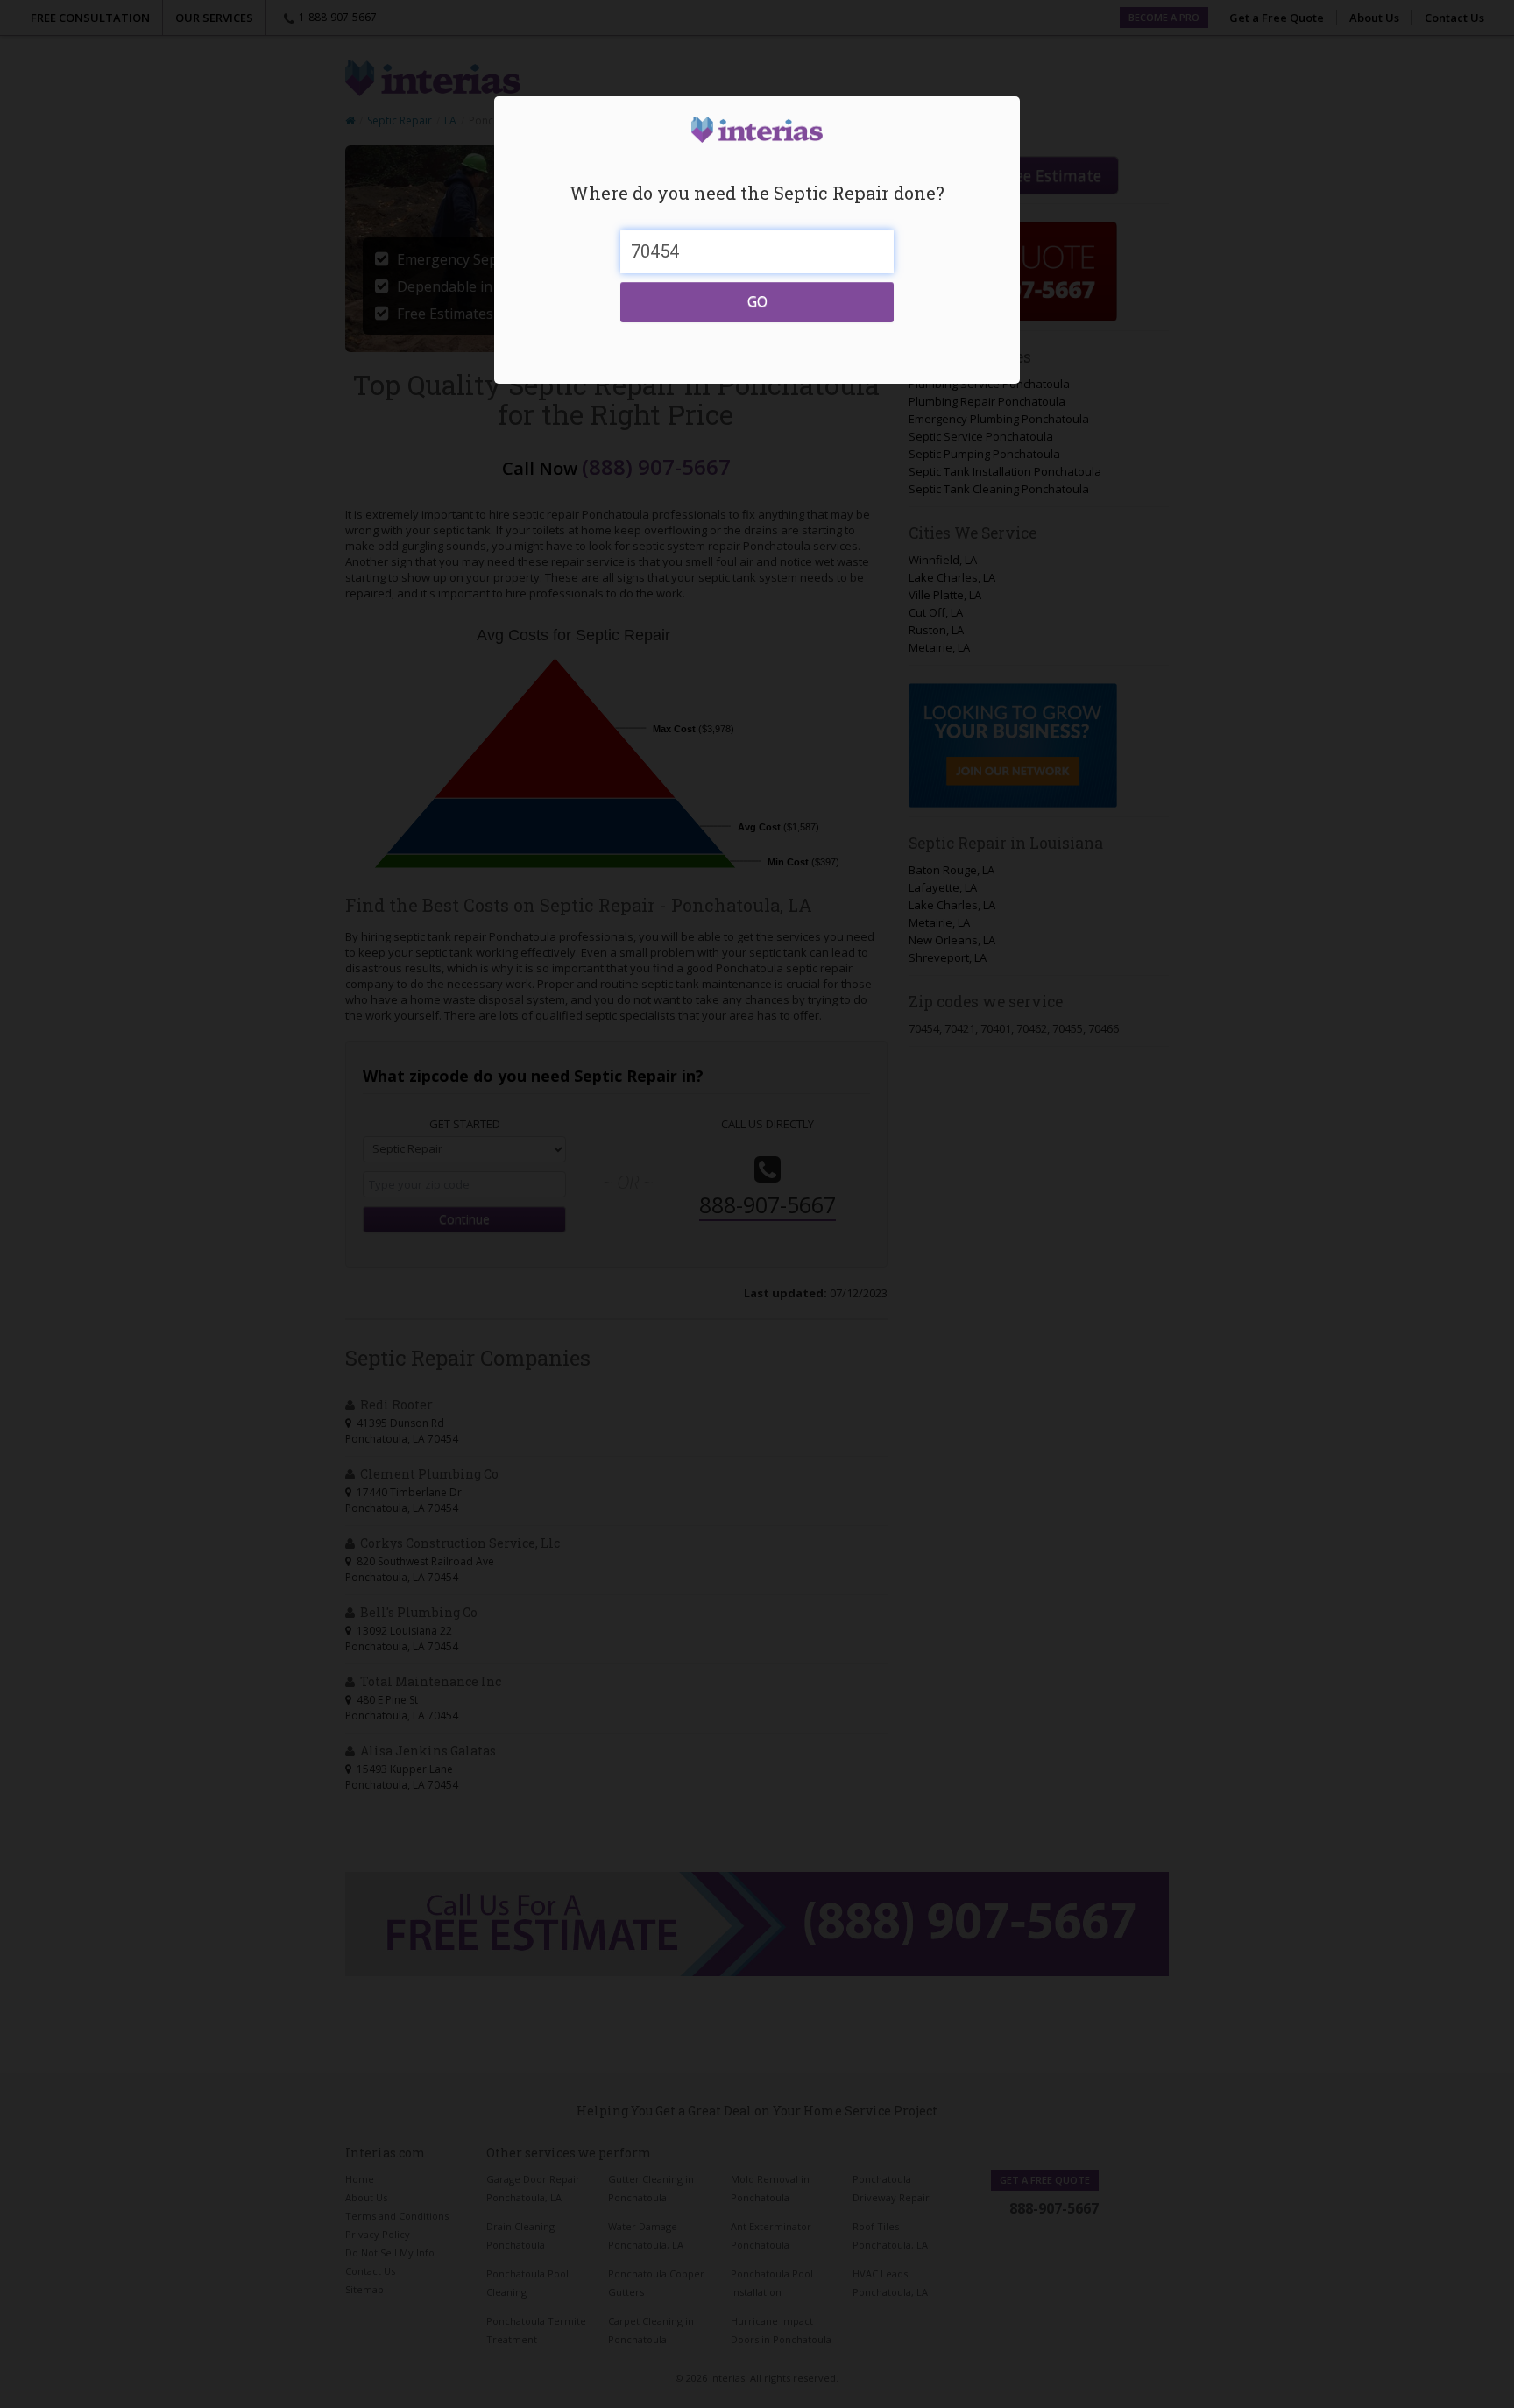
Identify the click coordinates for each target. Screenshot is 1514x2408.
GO (757, 301)
